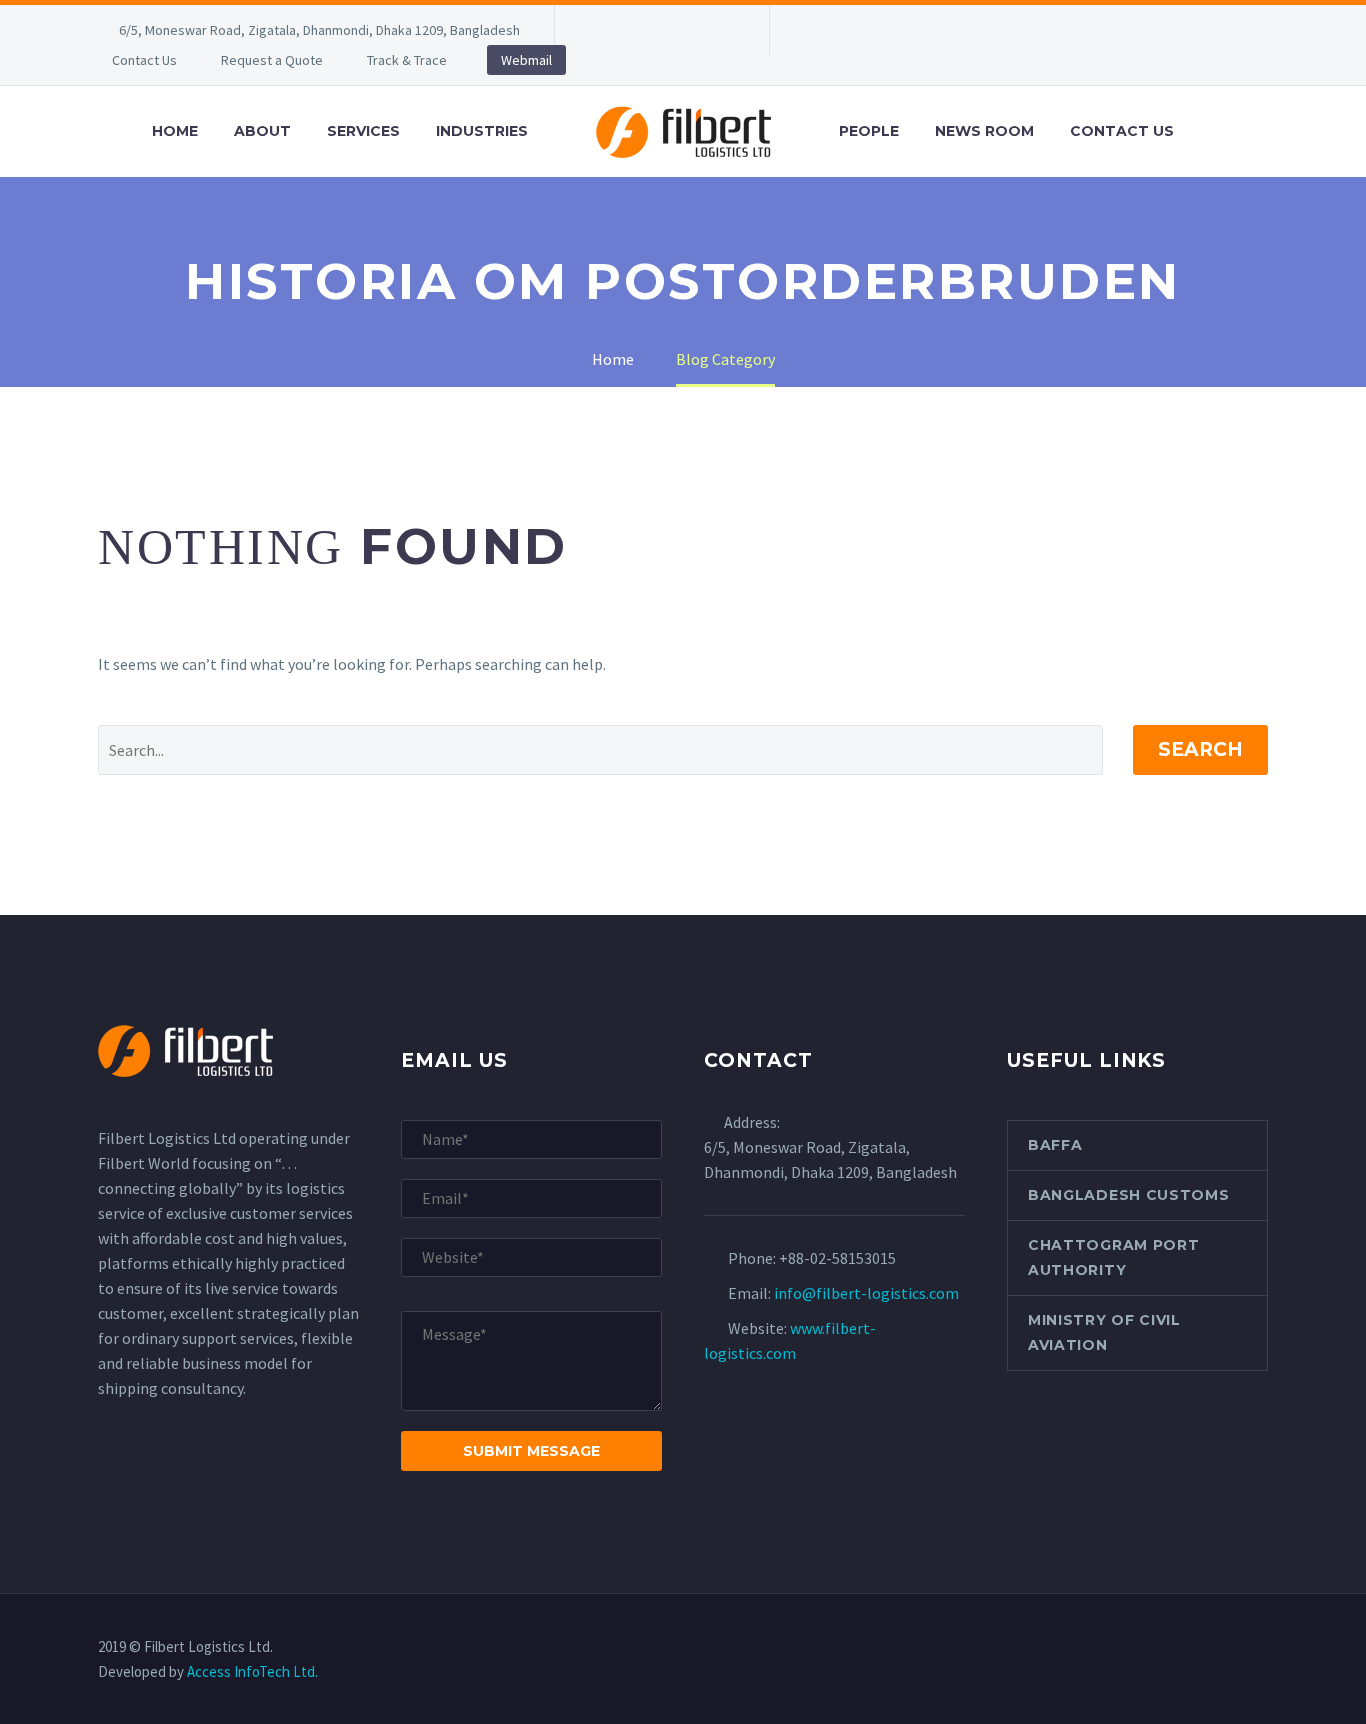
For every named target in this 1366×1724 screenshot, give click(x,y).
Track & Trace (407, 60)
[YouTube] (720, 30)
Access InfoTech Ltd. (252, 1671)
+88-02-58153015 (837, 1258)
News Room (984, 131)
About (262, 131)
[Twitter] (660, 30)
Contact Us (144, 60)
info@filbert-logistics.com (866, 1293)
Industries (482, 131)
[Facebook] (600, 30)
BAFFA (1055, 1145)
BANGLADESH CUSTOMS (1129, 1195)
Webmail (526, 60)
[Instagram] (690, 30)
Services (363, 131)
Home (175, 131)
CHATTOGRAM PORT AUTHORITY (1114, 1257)
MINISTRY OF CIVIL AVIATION (1104, 1332)
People (869, 131)
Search (1200, 749)
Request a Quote (272, 60)
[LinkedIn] (630, 30)
